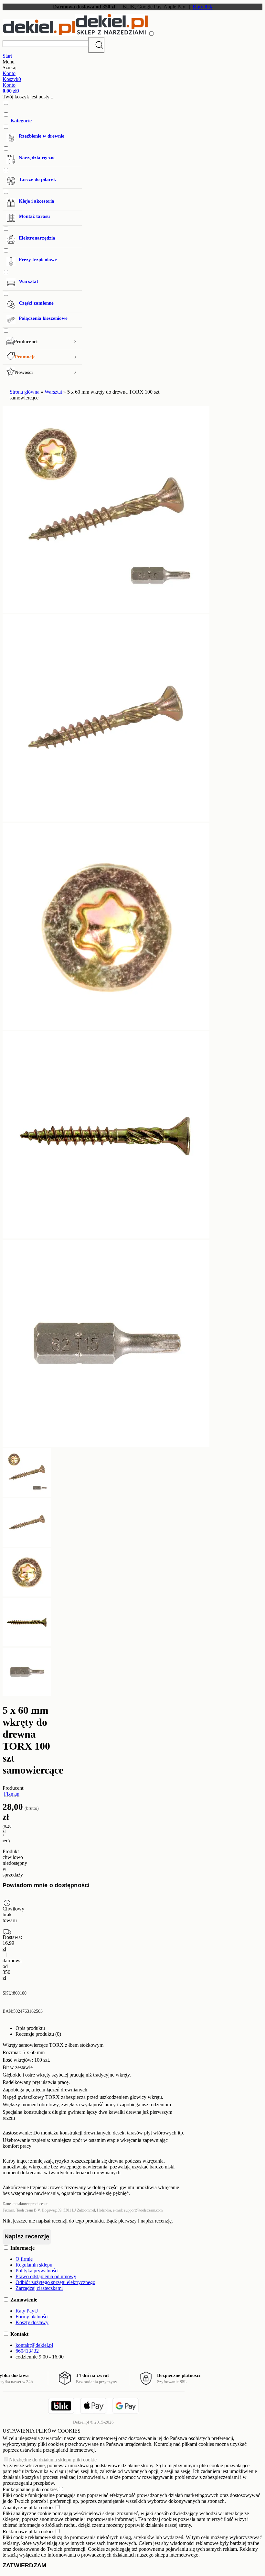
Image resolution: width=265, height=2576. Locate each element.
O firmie (24, 2259)
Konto (9, 73)
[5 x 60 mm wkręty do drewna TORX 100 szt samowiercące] (106, 611)
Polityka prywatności (37, 2271)
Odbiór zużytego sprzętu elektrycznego (55, 2282)
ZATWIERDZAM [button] (24, 2565)
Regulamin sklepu (34, 2265)
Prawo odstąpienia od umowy (46, 2276)
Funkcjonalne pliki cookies (30, 2489)
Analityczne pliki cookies (28, 2508)
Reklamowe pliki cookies (28, 2531)
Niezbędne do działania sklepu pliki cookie (53, 2460)
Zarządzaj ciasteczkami (39, 2288)
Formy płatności (32, 2317)
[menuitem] (42, 219)
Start (7, 56)
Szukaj (96, 45)
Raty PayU (27, 2311)
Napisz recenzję (27, 2236)
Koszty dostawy (32, 2322)
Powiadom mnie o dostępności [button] (46, 1885)
